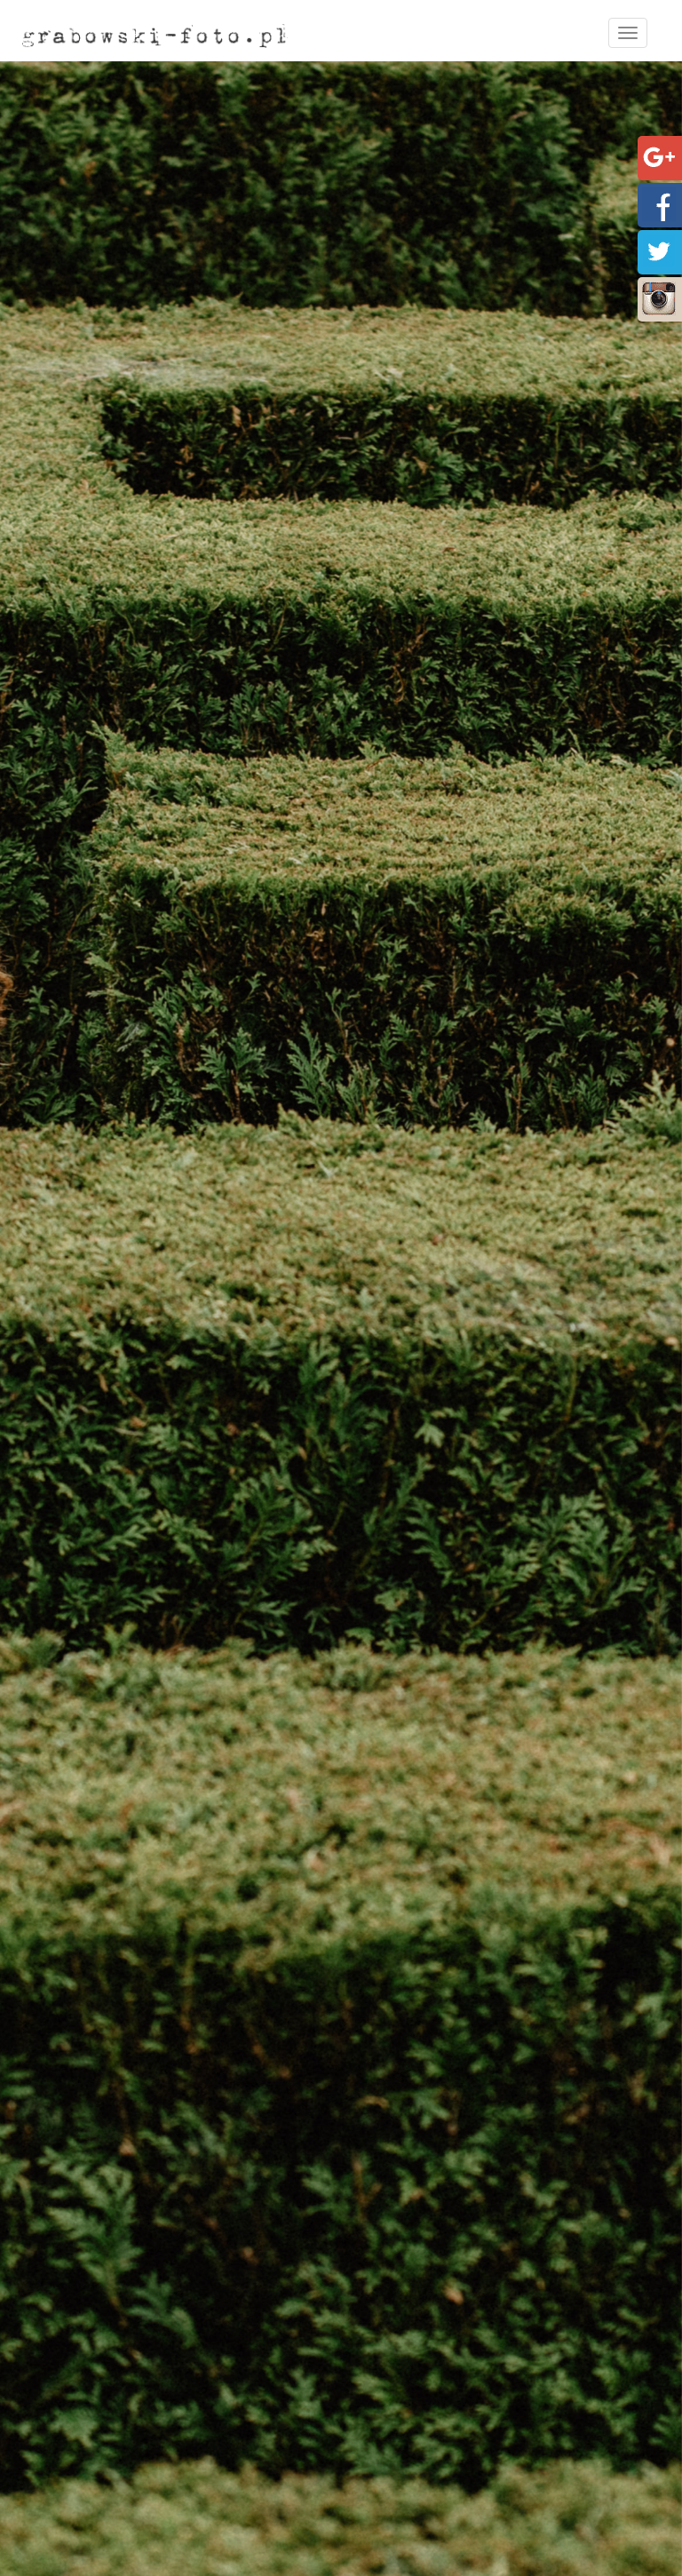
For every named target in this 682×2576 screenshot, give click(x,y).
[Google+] (659, 156)
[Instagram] (659, 297)
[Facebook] (659, 203)
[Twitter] (659, 250)
